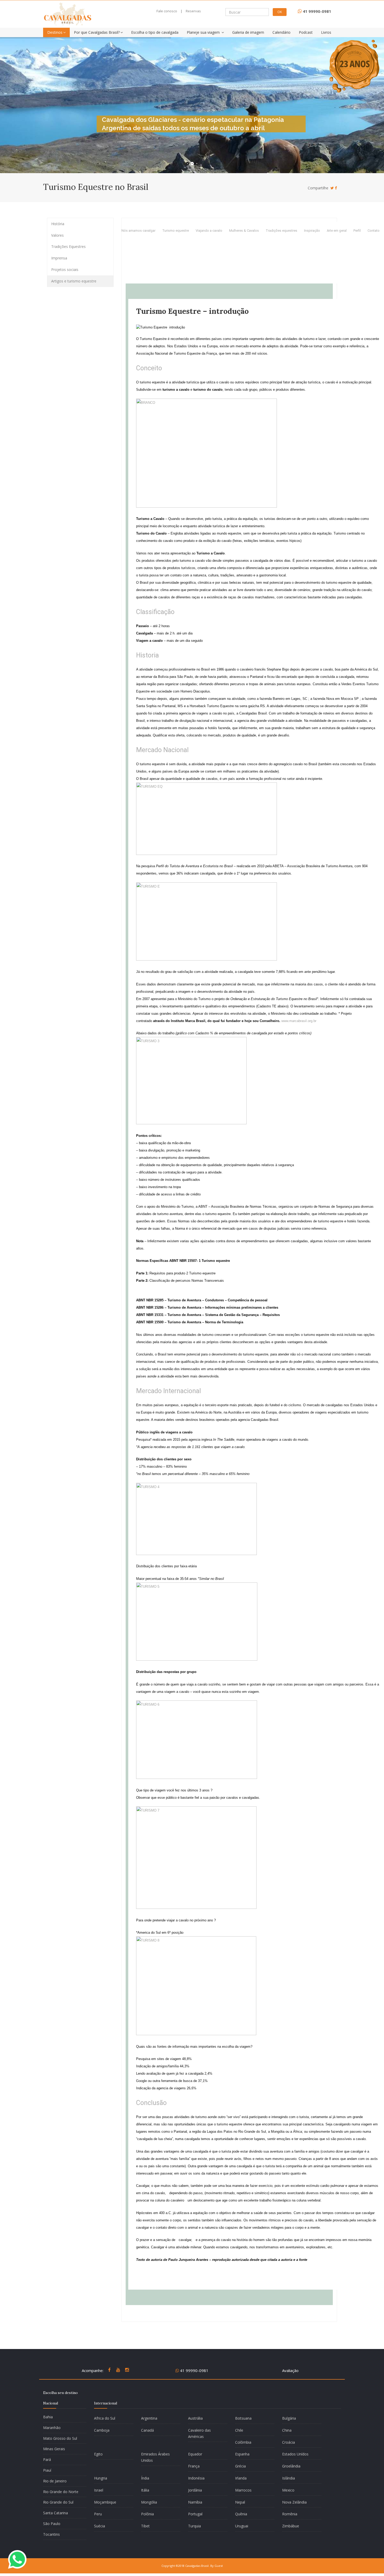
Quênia (241, 2514)
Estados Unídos (295, 2454)
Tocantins (51, 2534)
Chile (239, 2430)
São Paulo (52, 2524)
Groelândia (291, 2466)
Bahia (48, 2417)
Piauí (47, 2470)
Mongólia (149, 2502)
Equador (195, 2454)
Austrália (195, 2418)
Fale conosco (167, 11)
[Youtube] (118, 2372)
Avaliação (290, 2370)
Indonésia (196, 2478)
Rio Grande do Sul (58, 2502)
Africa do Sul (105, 2418)
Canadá (147, 2430)
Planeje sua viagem (204, 32)
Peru (98, 2514)
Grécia (240, 2466)
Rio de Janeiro (55, 2481)
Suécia (100, 2526)
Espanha (242, 2454)
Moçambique (105, 2502)
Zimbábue (291, 2526)
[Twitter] (332, 188)
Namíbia (195, 2502)
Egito (98, 2454)
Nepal (240, 2502)
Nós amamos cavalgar (138, 231)
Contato (374, 231)
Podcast (306, 32)
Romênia (290, 2514)
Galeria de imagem (248, 32)
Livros (326, 32)
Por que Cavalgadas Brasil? (97, 32)
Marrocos (243, 2490)
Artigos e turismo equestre (74, 281)
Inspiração (312, 231)
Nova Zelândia (294, 2502)
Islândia (289, 2478)
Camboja (102, 2430)
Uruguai (242, 2526)
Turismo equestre (176, 231)
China (287, 2430)
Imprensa (59, 258)
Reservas (193, 11)
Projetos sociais (65, 269)
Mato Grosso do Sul (60, 2438)
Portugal (195, 2514)
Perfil (357, 231)
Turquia (194, 2526)
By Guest (217, 2566)
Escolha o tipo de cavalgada (155, 32)
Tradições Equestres (68, 246)
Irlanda (241, 2478)
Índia (145, 2478)
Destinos (55, 32)
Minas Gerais (54, 2449)
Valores (57, 235)
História (58, 224)
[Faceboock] (336, 188)
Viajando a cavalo (209, 231)
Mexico (288, 2490)
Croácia (289, 2442)
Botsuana (243, 2418)
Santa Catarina (56, 2513)
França (194, 2466)
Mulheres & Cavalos (244, 231)
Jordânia (195, 2490)
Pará (47, 2459)
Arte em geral (337, 231)
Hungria (101, 2478)
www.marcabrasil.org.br (299, 1021)
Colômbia (243, 2442)
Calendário (281, 32)
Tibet (145, 2526)
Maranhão (52, 2428)
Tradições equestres (281, 231)
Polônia (147, 2514)
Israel (99, 2490)
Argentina (149, 2418)
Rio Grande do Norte (61, 2492)
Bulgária (289, 2418)
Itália (145, 2490)
